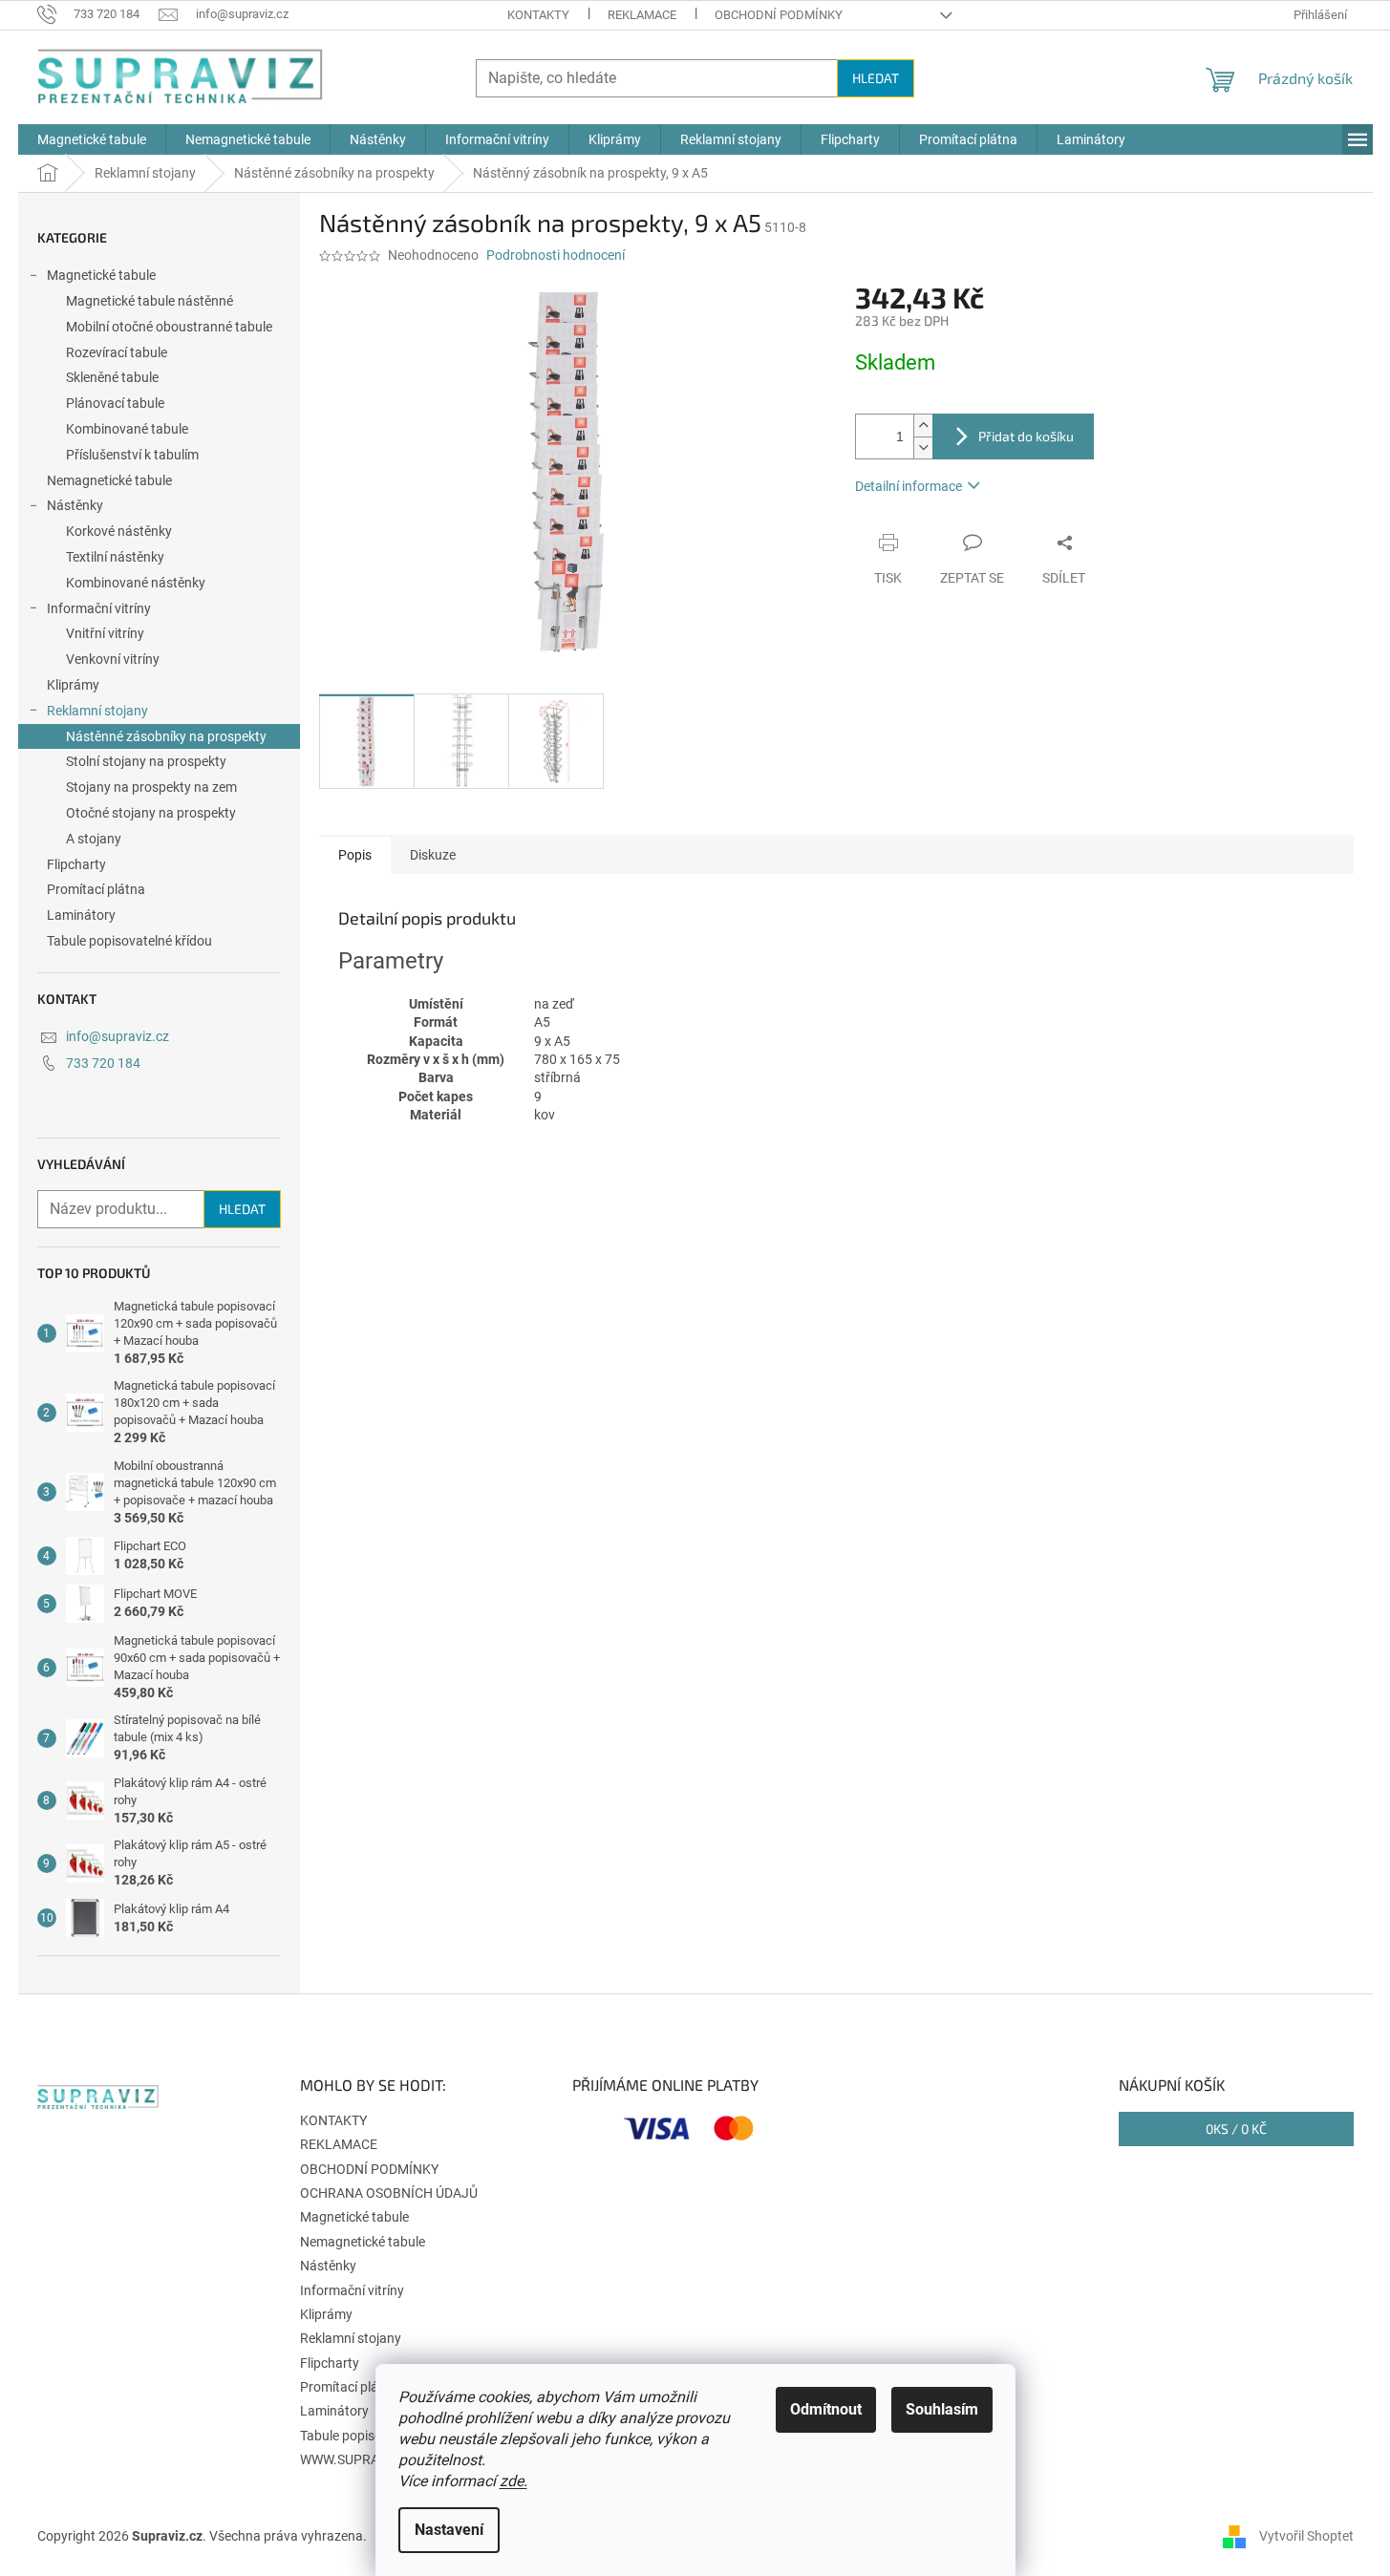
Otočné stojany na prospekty (151, 813)
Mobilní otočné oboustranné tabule (169, 327)
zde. (513, 2481)
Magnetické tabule (101, 275)
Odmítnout (826, 2409)
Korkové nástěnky (119, 531)
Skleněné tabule (112, 377)
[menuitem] (92, 139)
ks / (1236, 2129)
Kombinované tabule (127, 429)
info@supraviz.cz (118, 1036)
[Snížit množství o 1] (923, 447)
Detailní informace (909, 486)
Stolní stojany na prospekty (146, 761)
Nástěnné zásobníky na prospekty (166, 736)
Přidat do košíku (1026, 436)
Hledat (876, 78)
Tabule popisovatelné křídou (129, 941)
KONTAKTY (538, 15)
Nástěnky (75, 505)
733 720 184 (103, 1063)
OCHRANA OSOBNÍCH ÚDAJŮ (389, 2193)
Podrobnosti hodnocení (556, 255)
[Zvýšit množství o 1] (923, 426)
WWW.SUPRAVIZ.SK (359, 2459)
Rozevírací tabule (117, 352)
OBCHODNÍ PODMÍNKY (779, 15)
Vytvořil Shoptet (1306, 2536)
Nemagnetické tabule (109, 480)
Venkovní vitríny (113, 659)
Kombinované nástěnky (136, 583)
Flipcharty (76, 864)
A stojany (94, 839)
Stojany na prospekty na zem (151, 787)
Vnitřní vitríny (105, 633)
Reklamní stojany (97, 711)
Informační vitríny (99, 608)
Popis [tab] (355, 855)
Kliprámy (73, 685)
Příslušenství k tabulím (132, 455)
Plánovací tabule (115, 403)
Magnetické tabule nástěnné (150, 301)
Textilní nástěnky (115, 557)
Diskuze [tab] (433, 855)
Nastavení (449, 2530)
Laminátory (81, 915)
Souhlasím (942, 2409)
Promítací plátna (96, 889)
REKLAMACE (642, 15)
